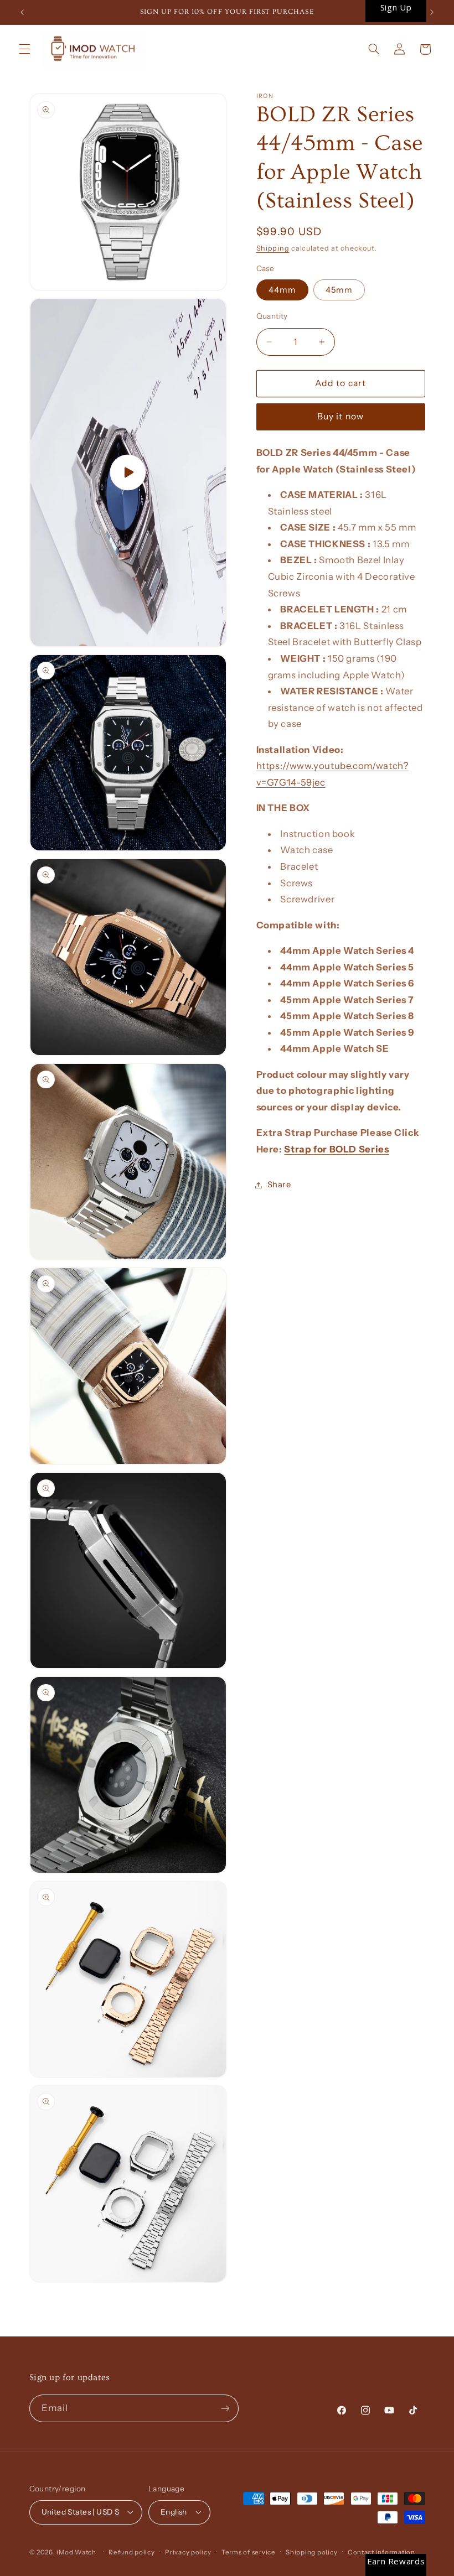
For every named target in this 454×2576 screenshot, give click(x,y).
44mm (282, 290)
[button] (24, 49)
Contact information (381, 2552)
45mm (339, 290)
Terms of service (249, 2552)
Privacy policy (188, 2552)
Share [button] (279, 1185)
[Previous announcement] (22, 12)
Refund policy (132, 2552)
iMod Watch (76, 2552)
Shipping (273, 248)
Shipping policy (311, 2552)
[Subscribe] (225, 2408)
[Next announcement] (432, 12)
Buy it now (341, 416)
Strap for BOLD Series (336, 1149)
